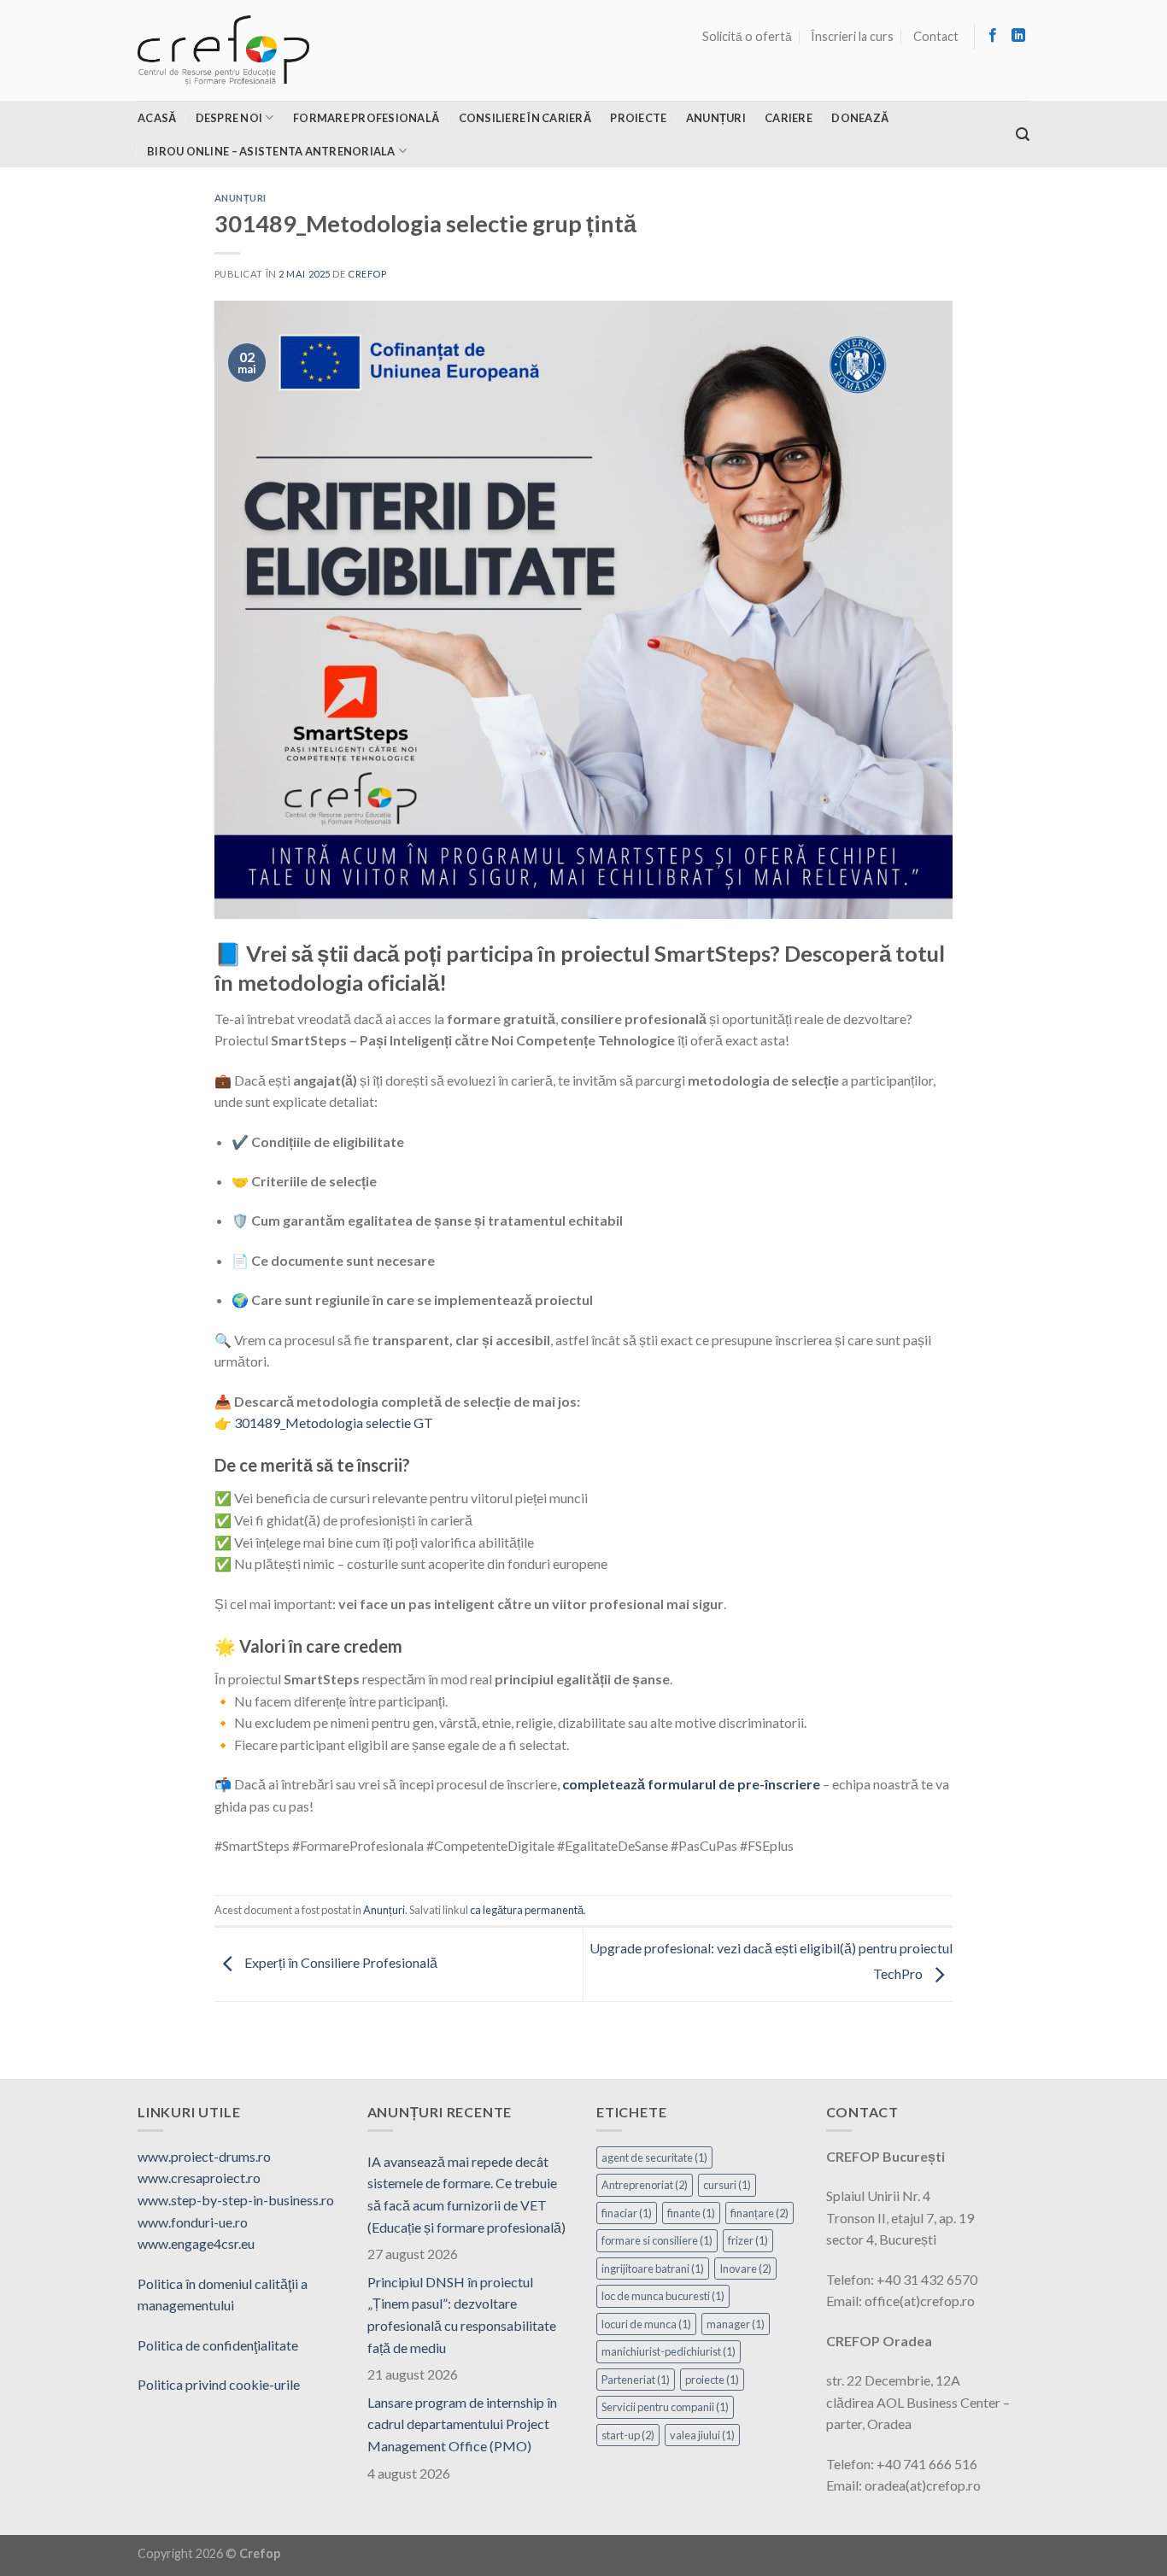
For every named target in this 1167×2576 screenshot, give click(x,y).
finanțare (759, 2213)
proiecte (712, 2380)
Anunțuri (716, 118)
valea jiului (702, 2435)
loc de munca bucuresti (663, 2296)
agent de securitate (654, 2157)
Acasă (157, 118)
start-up (628, 2435)
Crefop (367, 274)
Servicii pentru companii (665, 2407)
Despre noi (229, 118)
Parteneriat (636, 2380)
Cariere (789, 118)
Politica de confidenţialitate (218, 2345)
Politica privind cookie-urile (219, 2384)
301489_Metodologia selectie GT (334, 1423)
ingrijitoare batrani (653, 2269)
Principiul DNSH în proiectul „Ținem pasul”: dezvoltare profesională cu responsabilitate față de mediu (462, 2315)
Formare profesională (366, 118)
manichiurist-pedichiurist (669, 2351)
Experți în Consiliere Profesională (340, 1962)
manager (736, 2324)
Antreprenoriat (645, 2185)
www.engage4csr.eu (196, 2243)
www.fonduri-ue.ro (193, 2222)
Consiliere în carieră (525, 118)
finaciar (627, 2213)
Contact (936, 36)
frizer (748, 2240)
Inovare (745, 2269)
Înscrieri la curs (852, 36)
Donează (860, 118)
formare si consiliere (657, 2240)
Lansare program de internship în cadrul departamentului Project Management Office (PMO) (462, 2424)
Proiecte (638, 118)
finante (691, 2213)
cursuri (727, 2185)
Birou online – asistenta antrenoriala (271, 151)
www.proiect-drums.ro (204, 2156)
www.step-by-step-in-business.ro (236, 2200)
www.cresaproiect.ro (199, 2178)
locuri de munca (646, 2324)
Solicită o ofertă (747, 36)
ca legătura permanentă (527, 1910)
